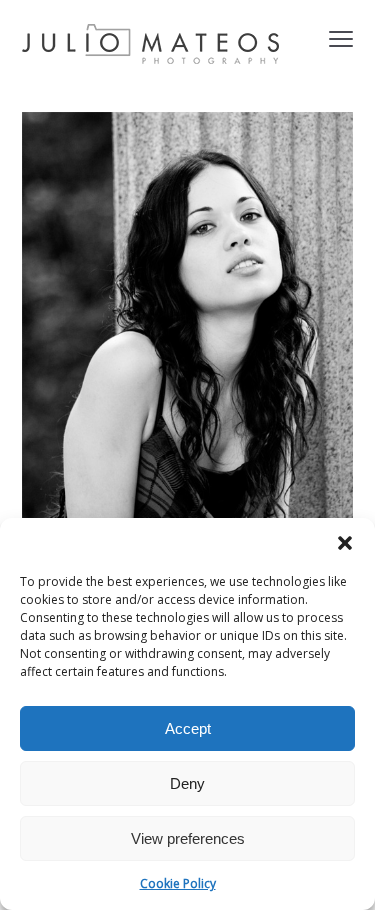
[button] (345, 543)
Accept (188, 728)
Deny (187, 783)
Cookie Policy (178, 883)
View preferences (188, 838)
